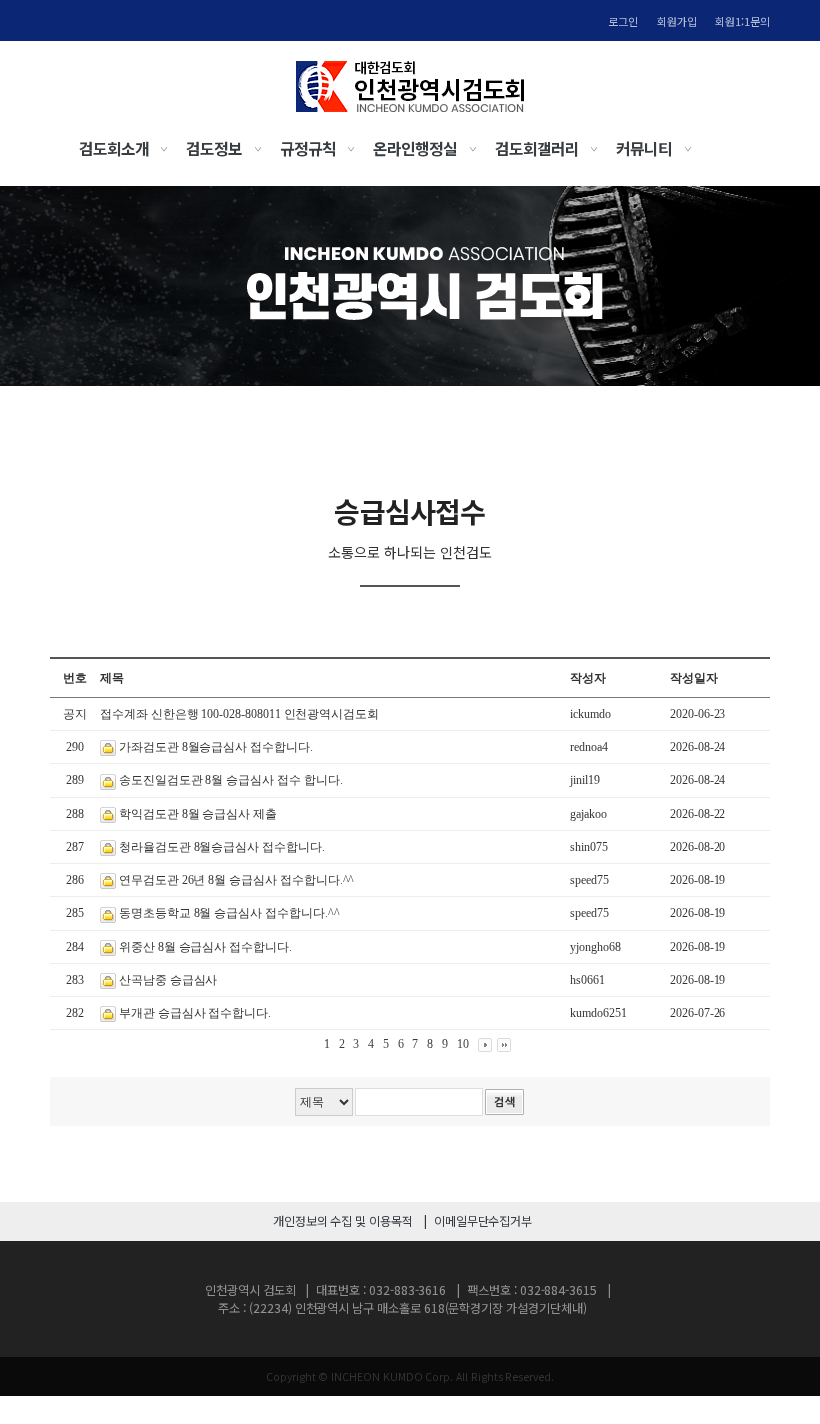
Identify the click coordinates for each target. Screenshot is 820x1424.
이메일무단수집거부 (483, 1221)
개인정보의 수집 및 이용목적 (343, 1221)
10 (463, 1044)
